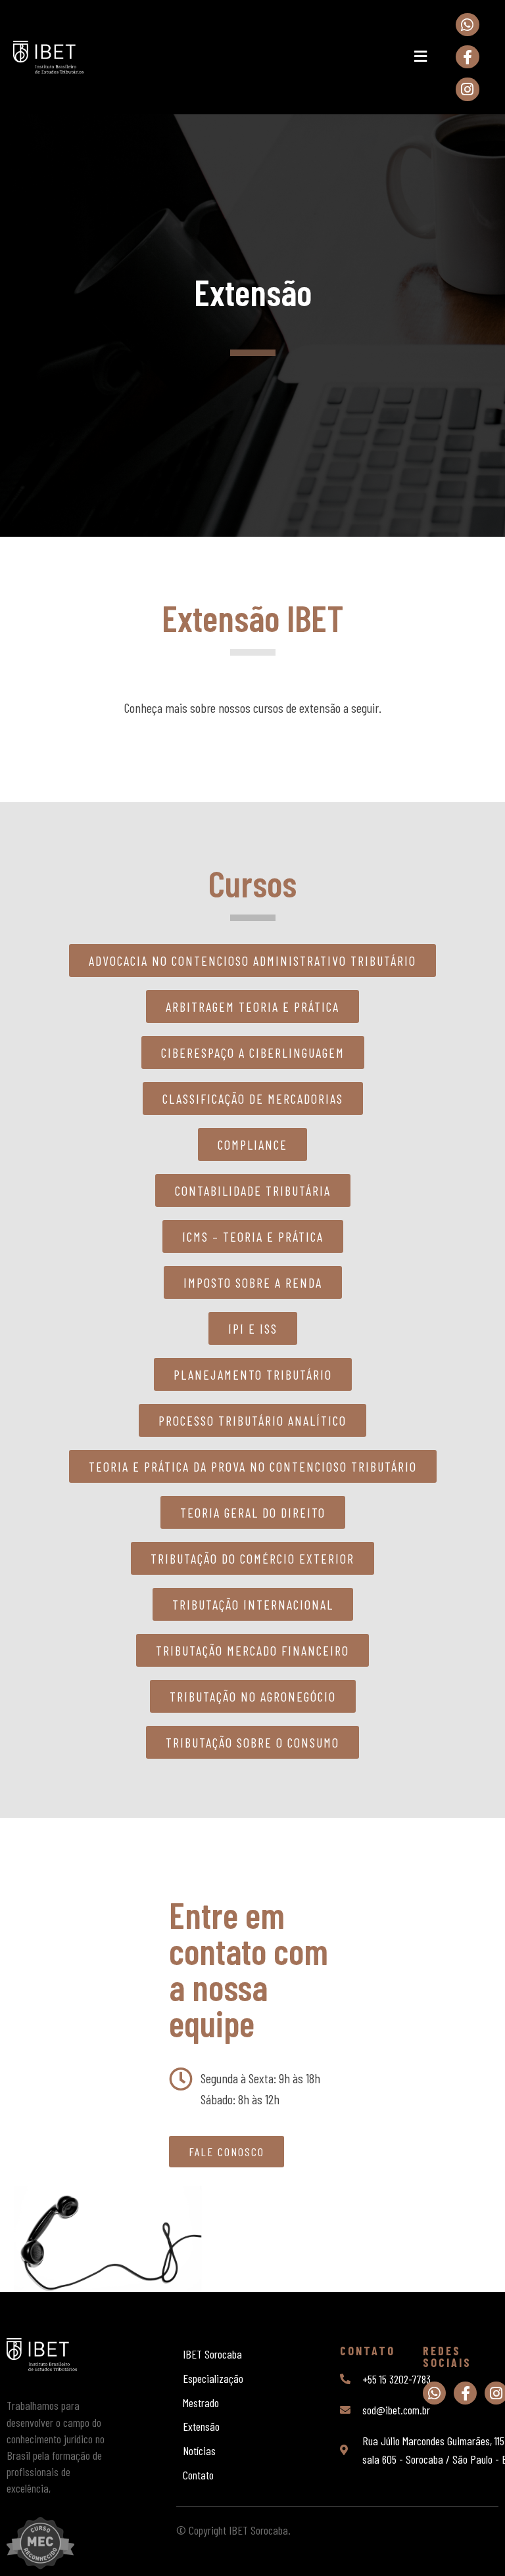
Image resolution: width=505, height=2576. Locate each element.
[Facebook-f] (467, 57)
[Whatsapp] (467, 25)
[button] (420, 57)
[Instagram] (467, 89)
